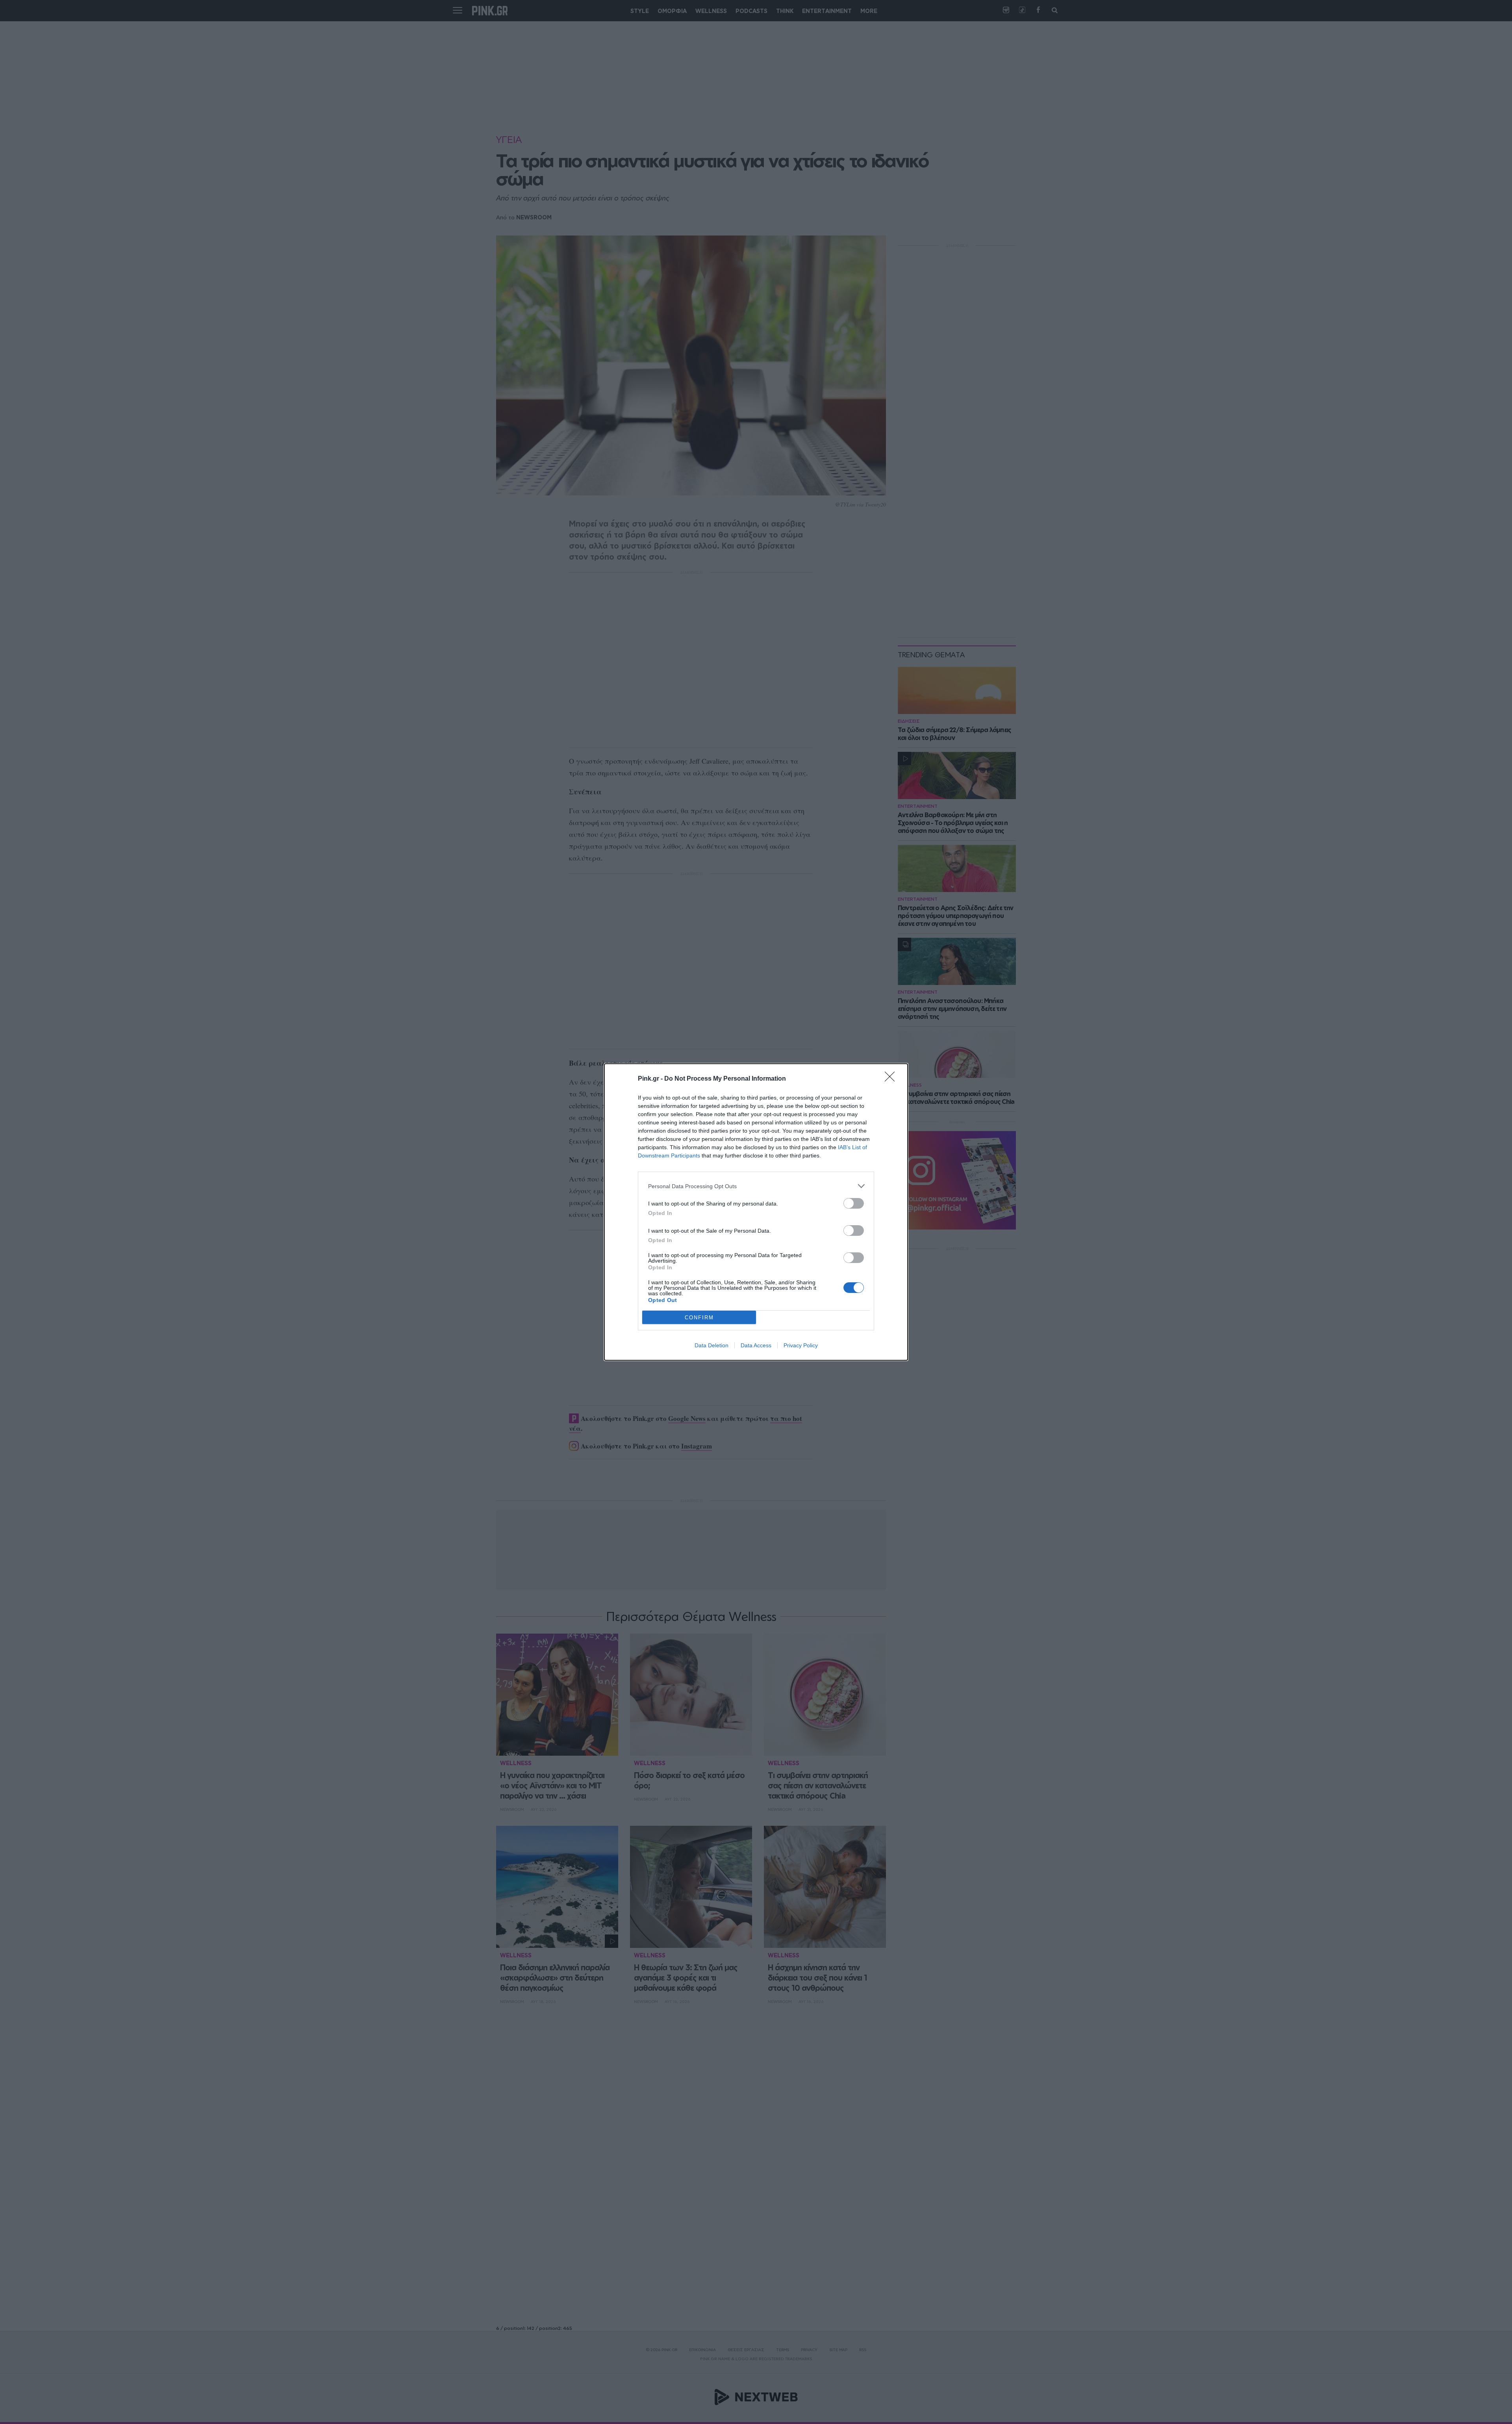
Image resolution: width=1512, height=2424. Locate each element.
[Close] (892, 1079)
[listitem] (756, 1186)
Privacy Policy (801, 1345)
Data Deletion (712, 1345)
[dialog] (756, 1212)
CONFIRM (699, 1318)
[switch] (854, 1203)
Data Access (756, 1345)
